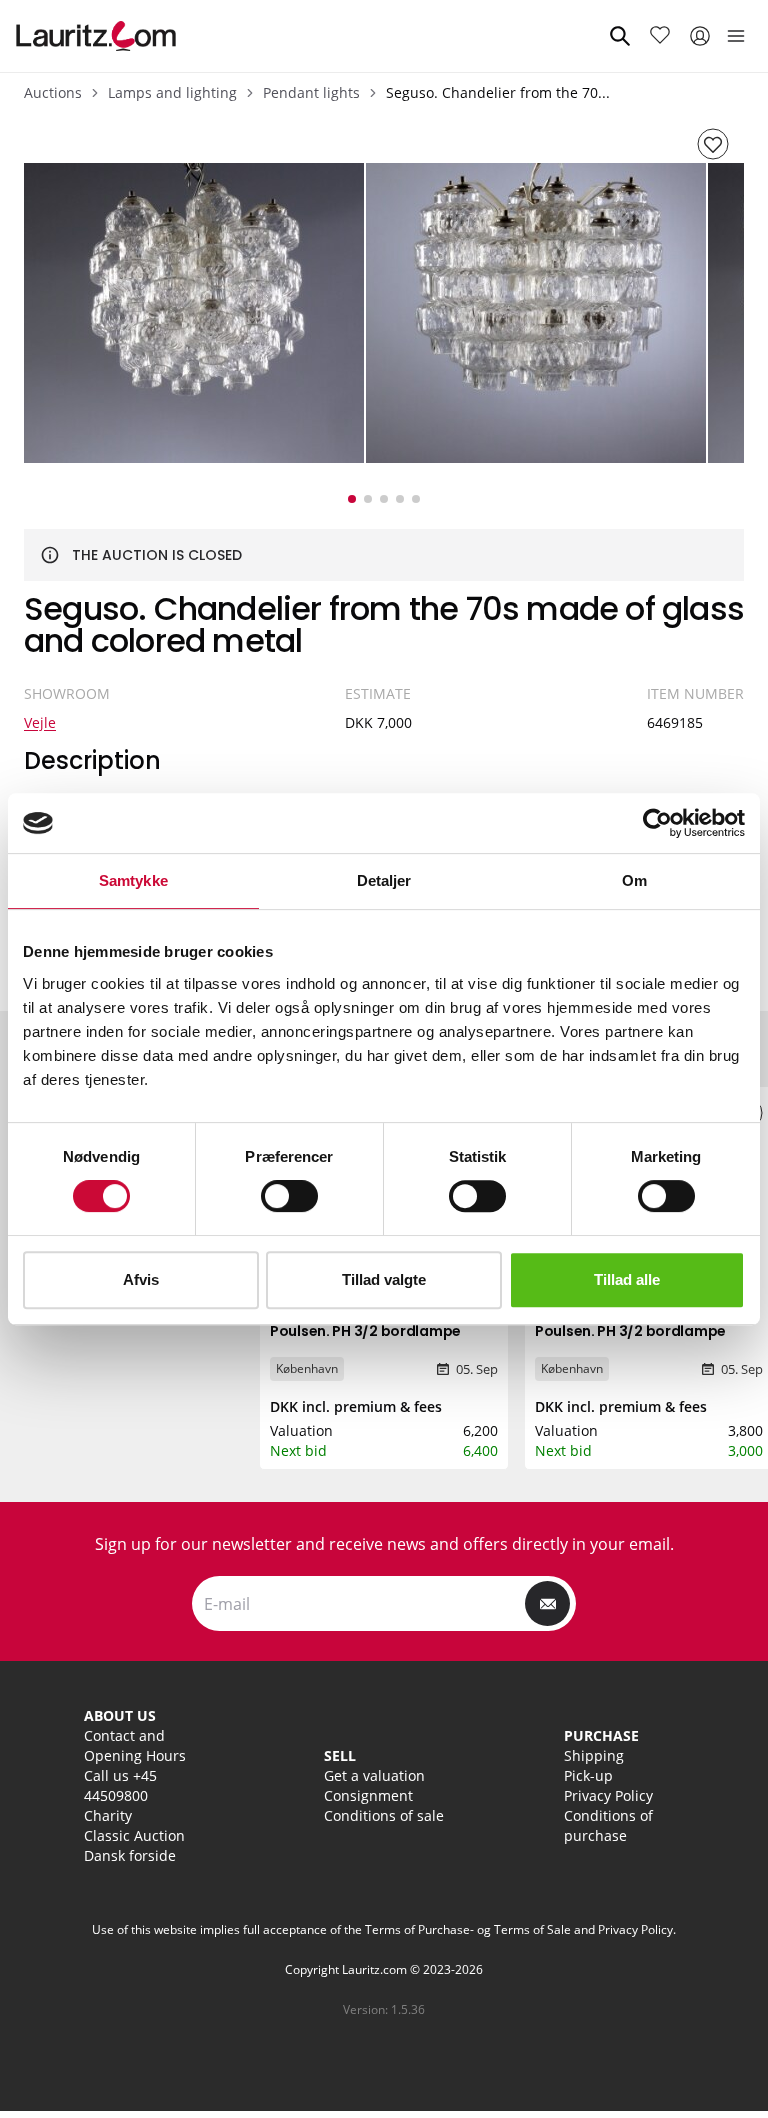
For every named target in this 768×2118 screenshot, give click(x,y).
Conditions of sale (384, 1815)
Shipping (594, 1755)
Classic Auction (134, 1835)
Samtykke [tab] (133, 880)
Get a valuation (374, 1775)
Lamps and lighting (172, 92)
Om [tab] (634, 880)
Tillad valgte (384, 1279)
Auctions (53, 92)
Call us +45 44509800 (120, 1785)
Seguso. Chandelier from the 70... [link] (498, 92)
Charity (108, 1815)
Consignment (368, 1795)
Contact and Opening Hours (135, 1745)
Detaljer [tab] (384, 880)
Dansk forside (130, 1855)
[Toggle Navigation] (736, 36)
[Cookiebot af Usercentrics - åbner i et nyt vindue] (657, 823)
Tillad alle (627, 1279)
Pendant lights (311, 92)
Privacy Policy (608, 1795)
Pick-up (588, 1775)
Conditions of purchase (608, 1825)
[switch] (289, 1196)
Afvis (141, 1279)
